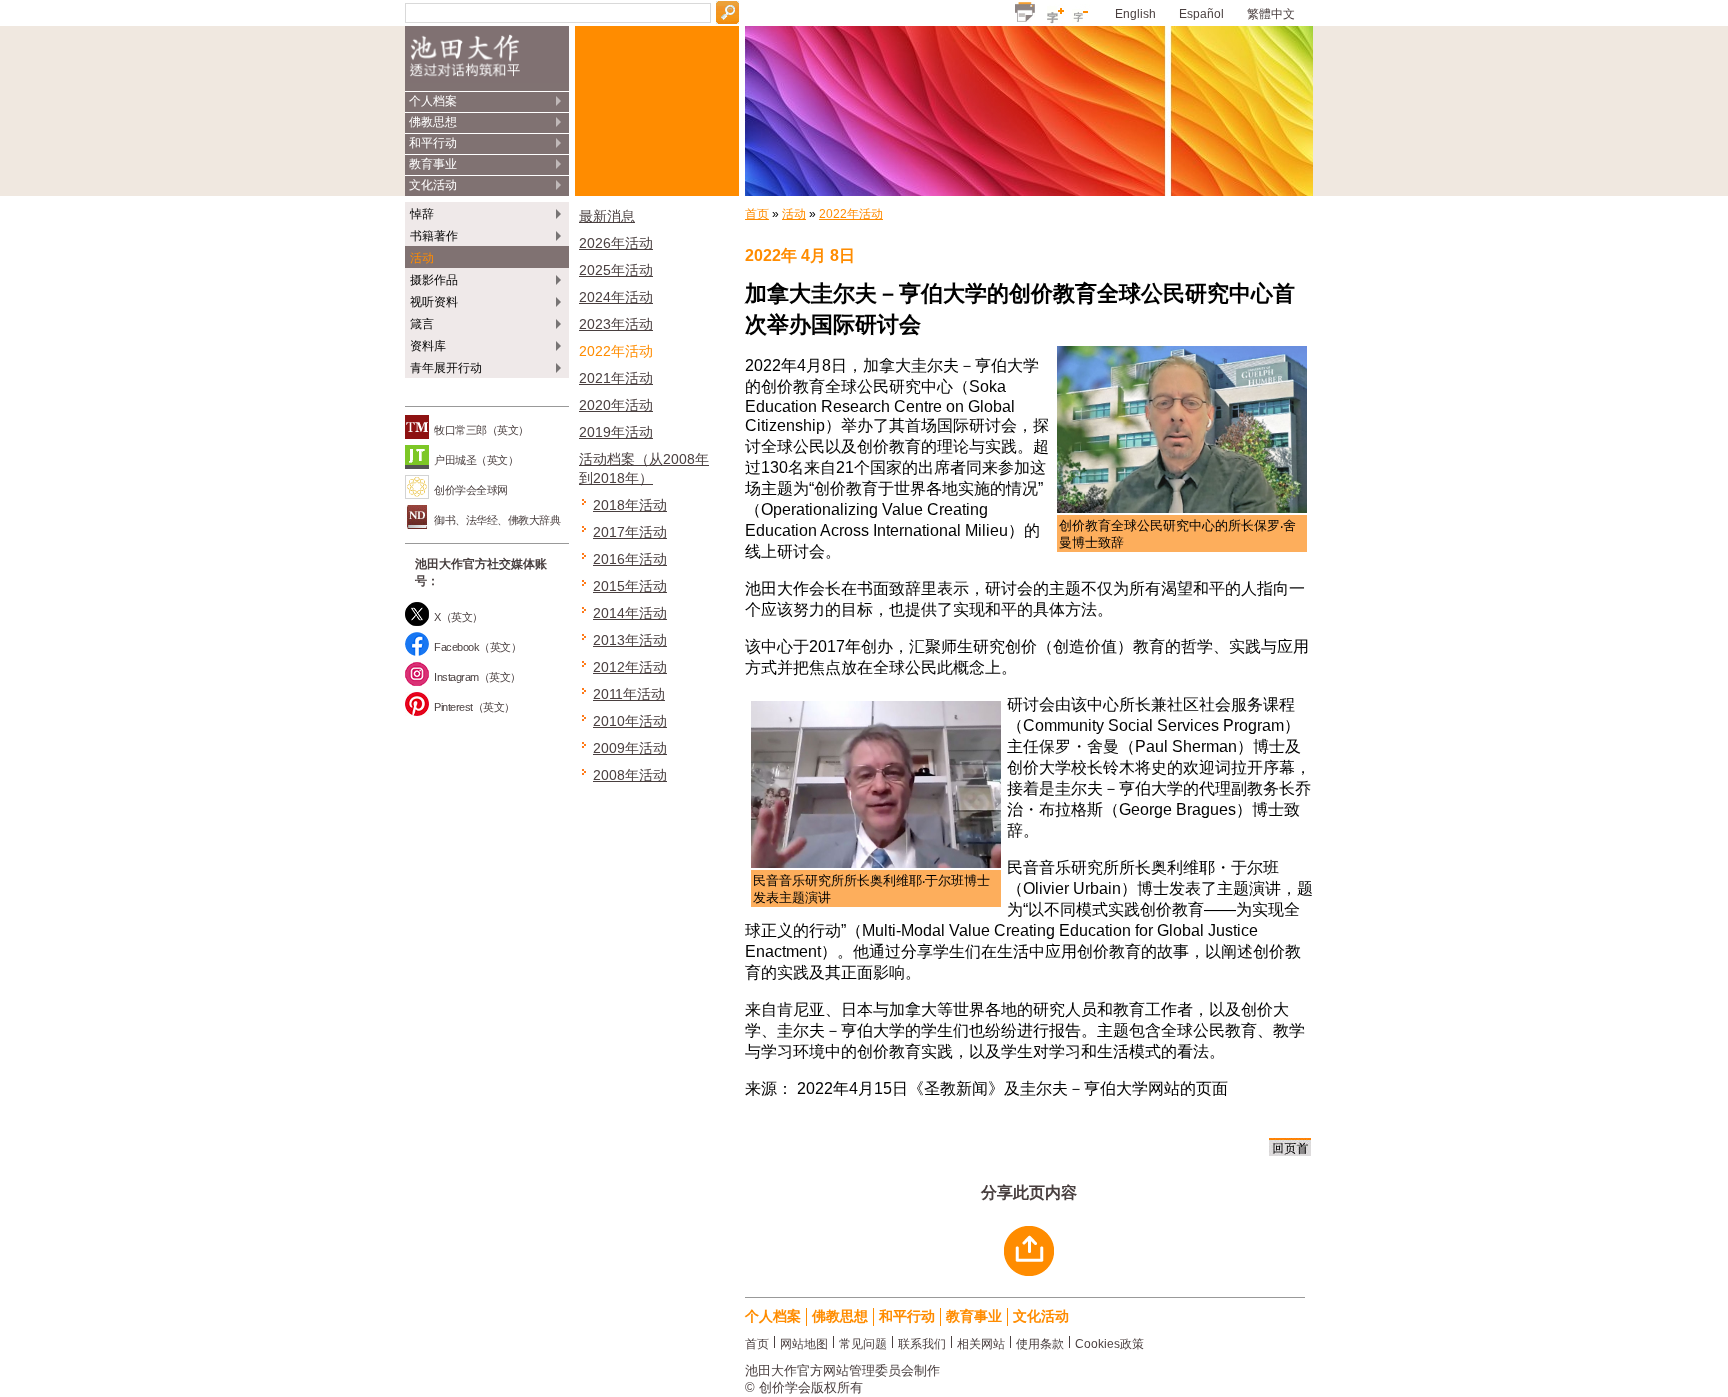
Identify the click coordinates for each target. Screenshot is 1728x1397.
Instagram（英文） (477, 677)
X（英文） (458, 617)
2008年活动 (630, 775)
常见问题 (863, 1342)
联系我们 (922, 1342)
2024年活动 (616, 297)
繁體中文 (1271, 14)
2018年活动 (630, 505)
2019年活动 (616, 432)
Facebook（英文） (477, 647)
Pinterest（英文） (474, 707)
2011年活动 (629, 694)
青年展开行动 (446, 368)
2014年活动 (630, 613)
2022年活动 (616, 351)
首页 (757, 214)
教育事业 (433, 164)
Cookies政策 (1109, 1342)
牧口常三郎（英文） (481, 430)
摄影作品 (434, 280)
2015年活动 (630, 586)
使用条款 (1040, 1342)
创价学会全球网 (471, 490)
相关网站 (981, 1342)
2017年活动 (630, 532)
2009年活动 (630, 748)
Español (1201, 14)
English (1135, 14)
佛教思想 (433, 122)
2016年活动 (630, 559)
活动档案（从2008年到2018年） (644, 468)
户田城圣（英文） (476, 460)
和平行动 (433, 143)
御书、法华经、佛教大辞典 (497, 520)
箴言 (422, 324)
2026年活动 (616, 243)
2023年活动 (616, 324)
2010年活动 (630, 721)
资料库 (428, 346)
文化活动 (433, 185)
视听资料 (434, 302)
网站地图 (804, 1342)
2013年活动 (630, 640)
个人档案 (433, 101)
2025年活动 (616, 270)
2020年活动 (616, 405)
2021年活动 (616, 378)
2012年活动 (630, 667)
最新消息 (607, 216)
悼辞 (422, 214)
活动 (422, 258)
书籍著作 (434, 236)
